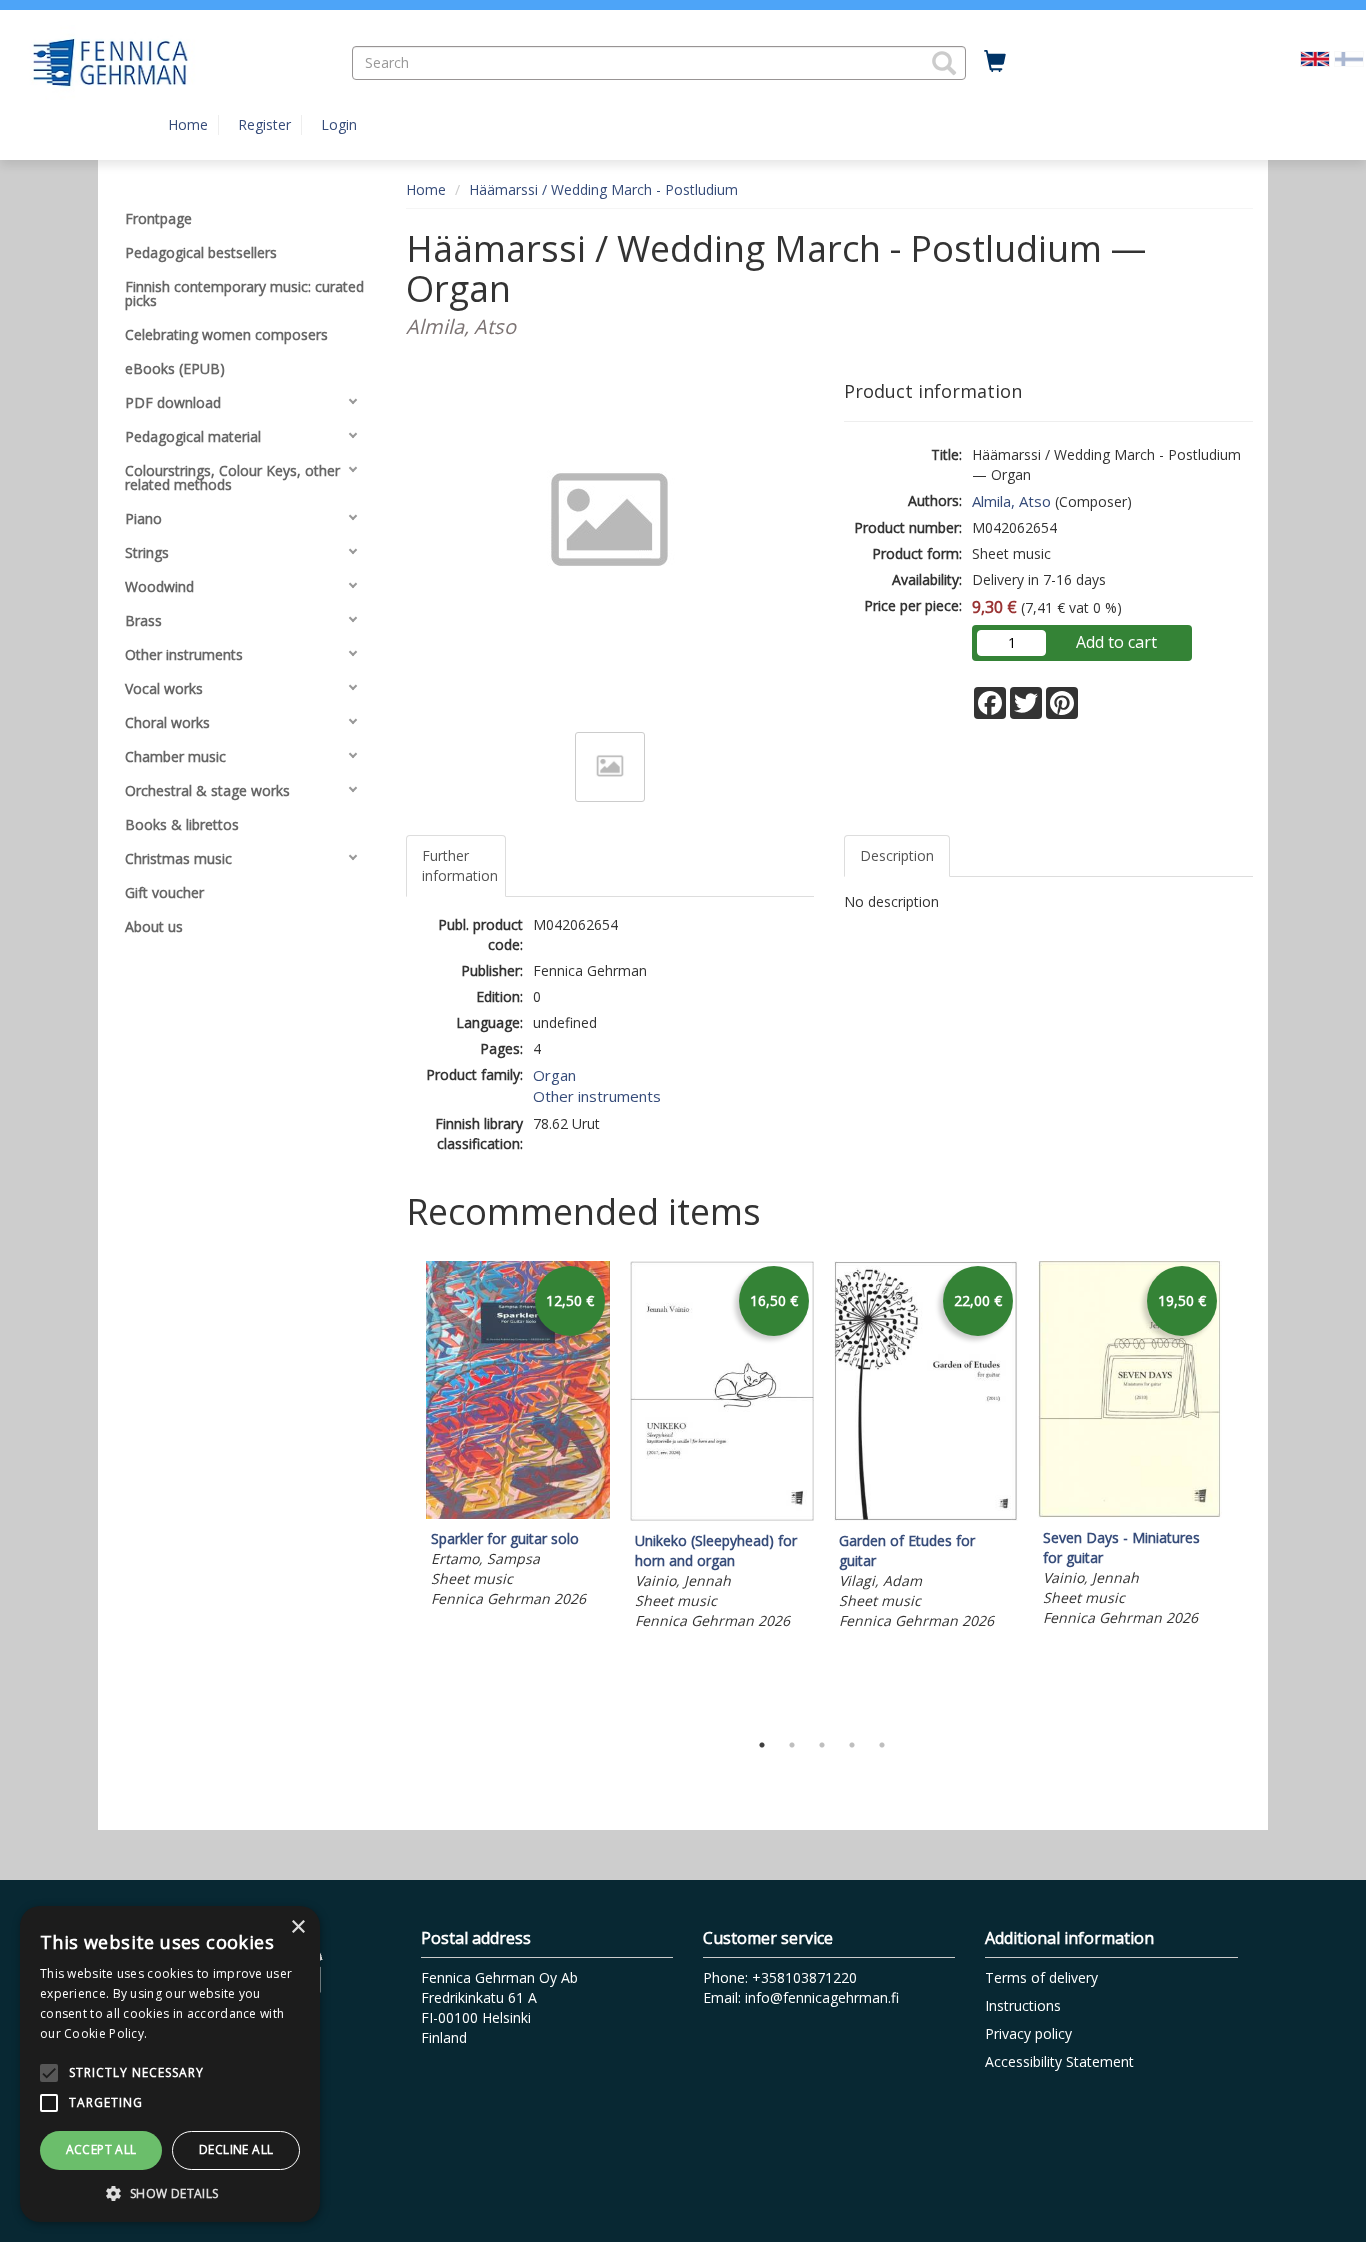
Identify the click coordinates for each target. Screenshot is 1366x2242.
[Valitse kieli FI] (1349, 57)
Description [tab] (897, 855)
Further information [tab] (460, 865)
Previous (401, 1491)
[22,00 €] (926, 1515)
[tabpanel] (518, 1437)
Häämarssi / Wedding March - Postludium (603, 189)
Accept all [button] (101, 2149)
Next (1243, 1491)
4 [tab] (852, 1745)
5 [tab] (882, 1745)
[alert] (170, 2064)
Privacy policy (1028, 2033)
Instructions (1023, 2005)
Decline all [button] (236, 2149)
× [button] (297, 1927)
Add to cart (1116, 642)
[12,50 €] (518, 1513)
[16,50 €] (722, 1515)
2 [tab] (792, 1745)
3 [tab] (822, 1745)
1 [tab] (762, 1745)
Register (264, 124)
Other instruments (597, 1096)
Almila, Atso (1011, 501)
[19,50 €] (1130, 1512)
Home (188, 124)
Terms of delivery (1041, 1977)
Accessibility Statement (1059, 2061)
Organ (554, 1075)
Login (339, 124)
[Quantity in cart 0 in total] (995, 62)
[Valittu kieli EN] (1315, 57)
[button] (944, 63)
